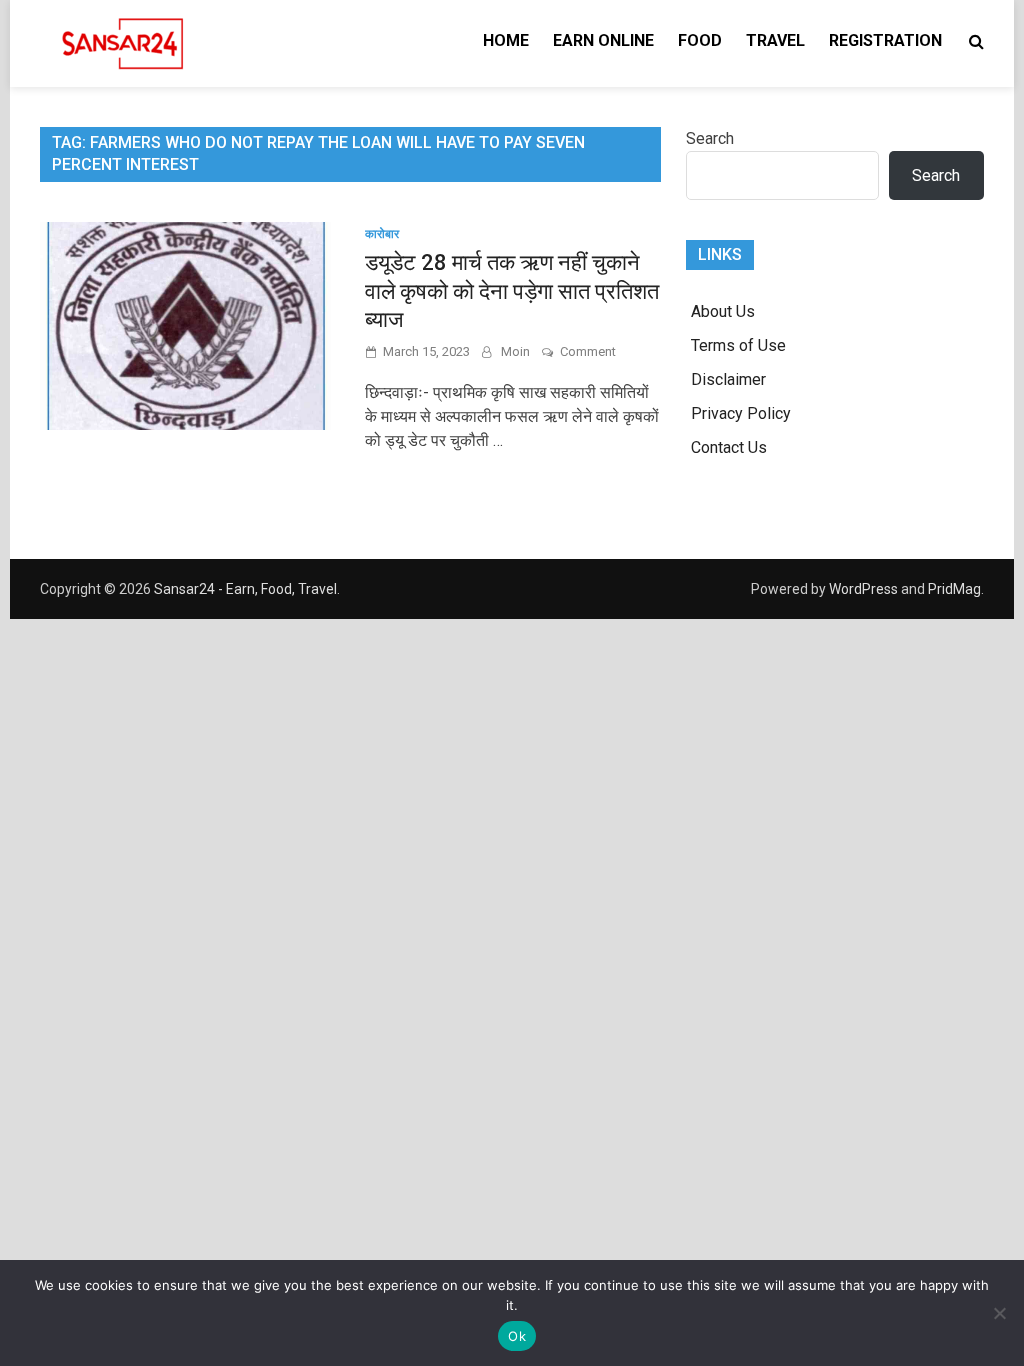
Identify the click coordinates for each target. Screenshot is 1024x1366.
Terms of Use (738, 345)
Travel (775, 40)
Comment (588, 351)
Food (700, 40)
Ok (517, 1336)
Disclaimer (728, 379)
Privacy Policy (741, 413)
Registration (885, 40)
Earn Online (603, 40)
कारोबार (382, 234)
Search (710, 138)
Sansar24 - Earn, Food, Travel (245, 589)
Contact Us (729, 447)
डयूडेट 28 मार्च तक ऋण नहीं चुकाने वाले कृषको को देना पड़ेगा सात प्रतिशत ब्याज (512, 291)
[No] (999, 1313)
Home (506, 40)
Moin (515, 351)
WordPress (863, 589)
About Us (723, 311)
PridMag (954, 589)
